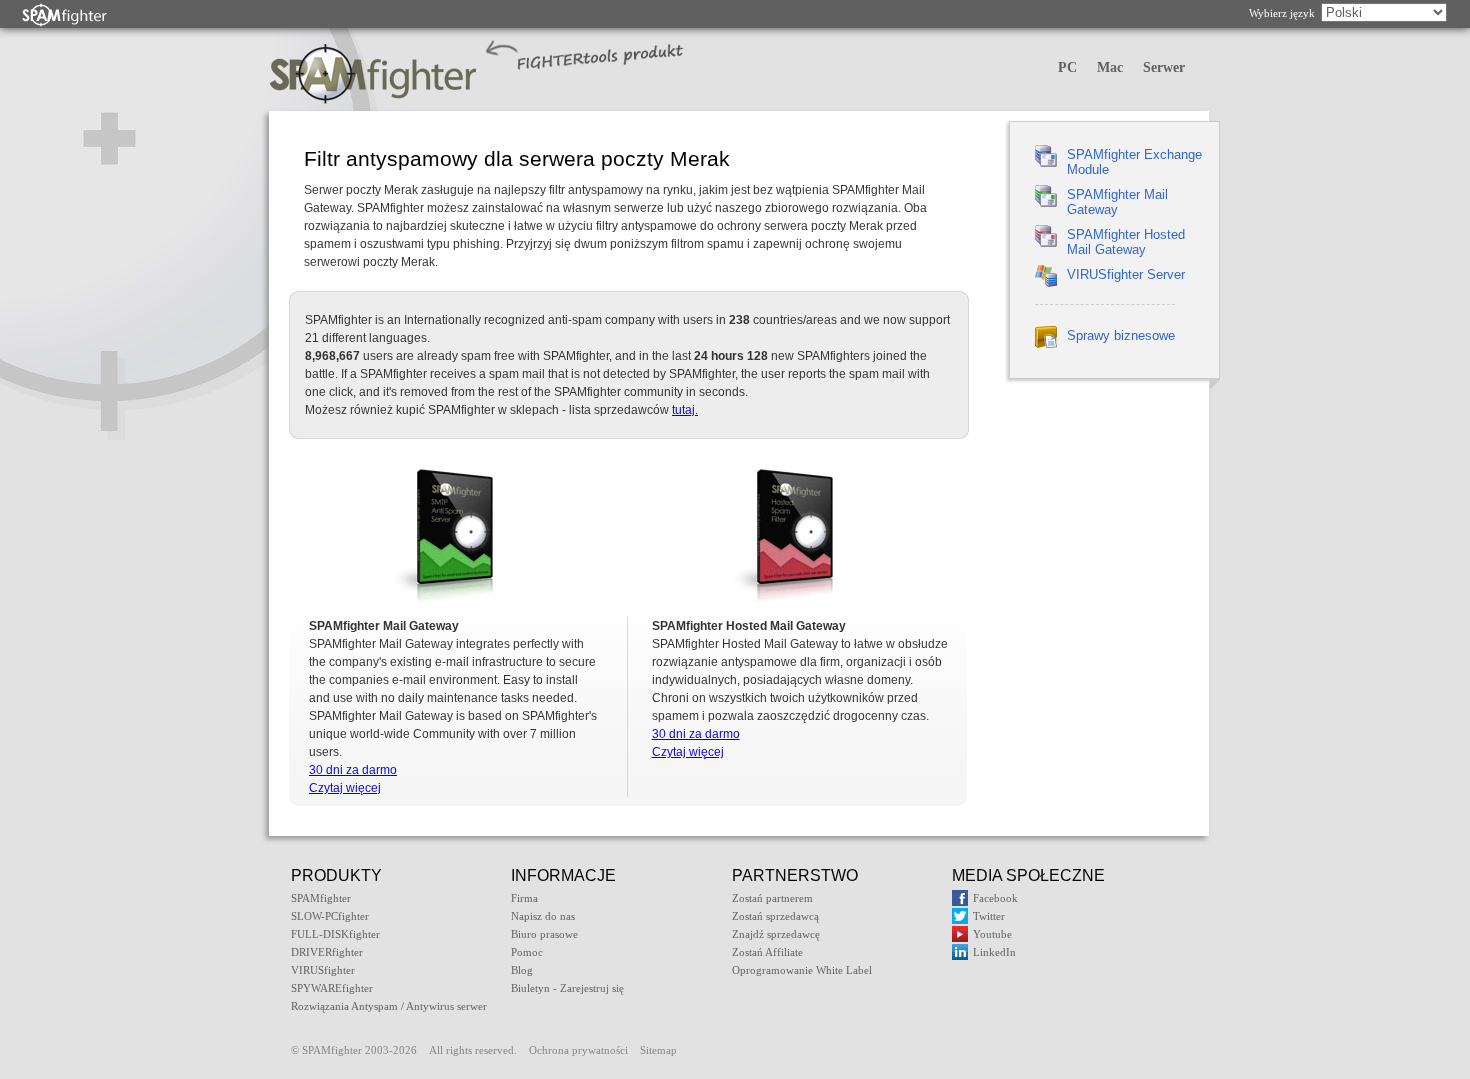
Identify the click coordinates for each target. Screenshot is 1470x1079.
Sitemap (658, 1050)
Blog (522, 970)
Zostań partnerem (772, 898)
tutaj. (685, 410)
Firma (524, 898)
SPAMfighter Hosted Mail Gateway (1126, 242)
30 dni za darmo (353, 770)
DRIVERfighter (327, 952)
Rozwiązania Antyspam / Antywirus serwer (389, 1006)
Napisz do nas (543, 916)
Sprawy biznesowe (1121, 335)
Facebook (995, 898)
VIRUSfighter (323, 970)
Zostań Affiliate (767, 952)
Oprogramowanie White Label (802, 970)
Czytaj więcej (345, 788)
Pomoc (527, 952)
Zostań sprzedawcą (775, 916)
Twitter (989, 916)
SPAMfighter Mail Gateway (1117, 202)
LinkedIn (994, 952)
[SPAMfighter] (65, 14)
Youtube (992, 934)
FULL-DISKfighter (335, 934)
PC (1067, 67)
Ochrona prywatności (578, 1050)
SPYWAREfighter (332, 988)
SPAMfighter (321, 898)
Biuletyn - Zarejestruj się (567, 988)
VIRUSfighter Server (1126, 274)
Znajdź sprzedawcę (776, 934)
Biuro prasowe (544, 934)
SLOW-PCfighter (330, 916)
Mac (1110, 67)
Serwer (1164, 67)
